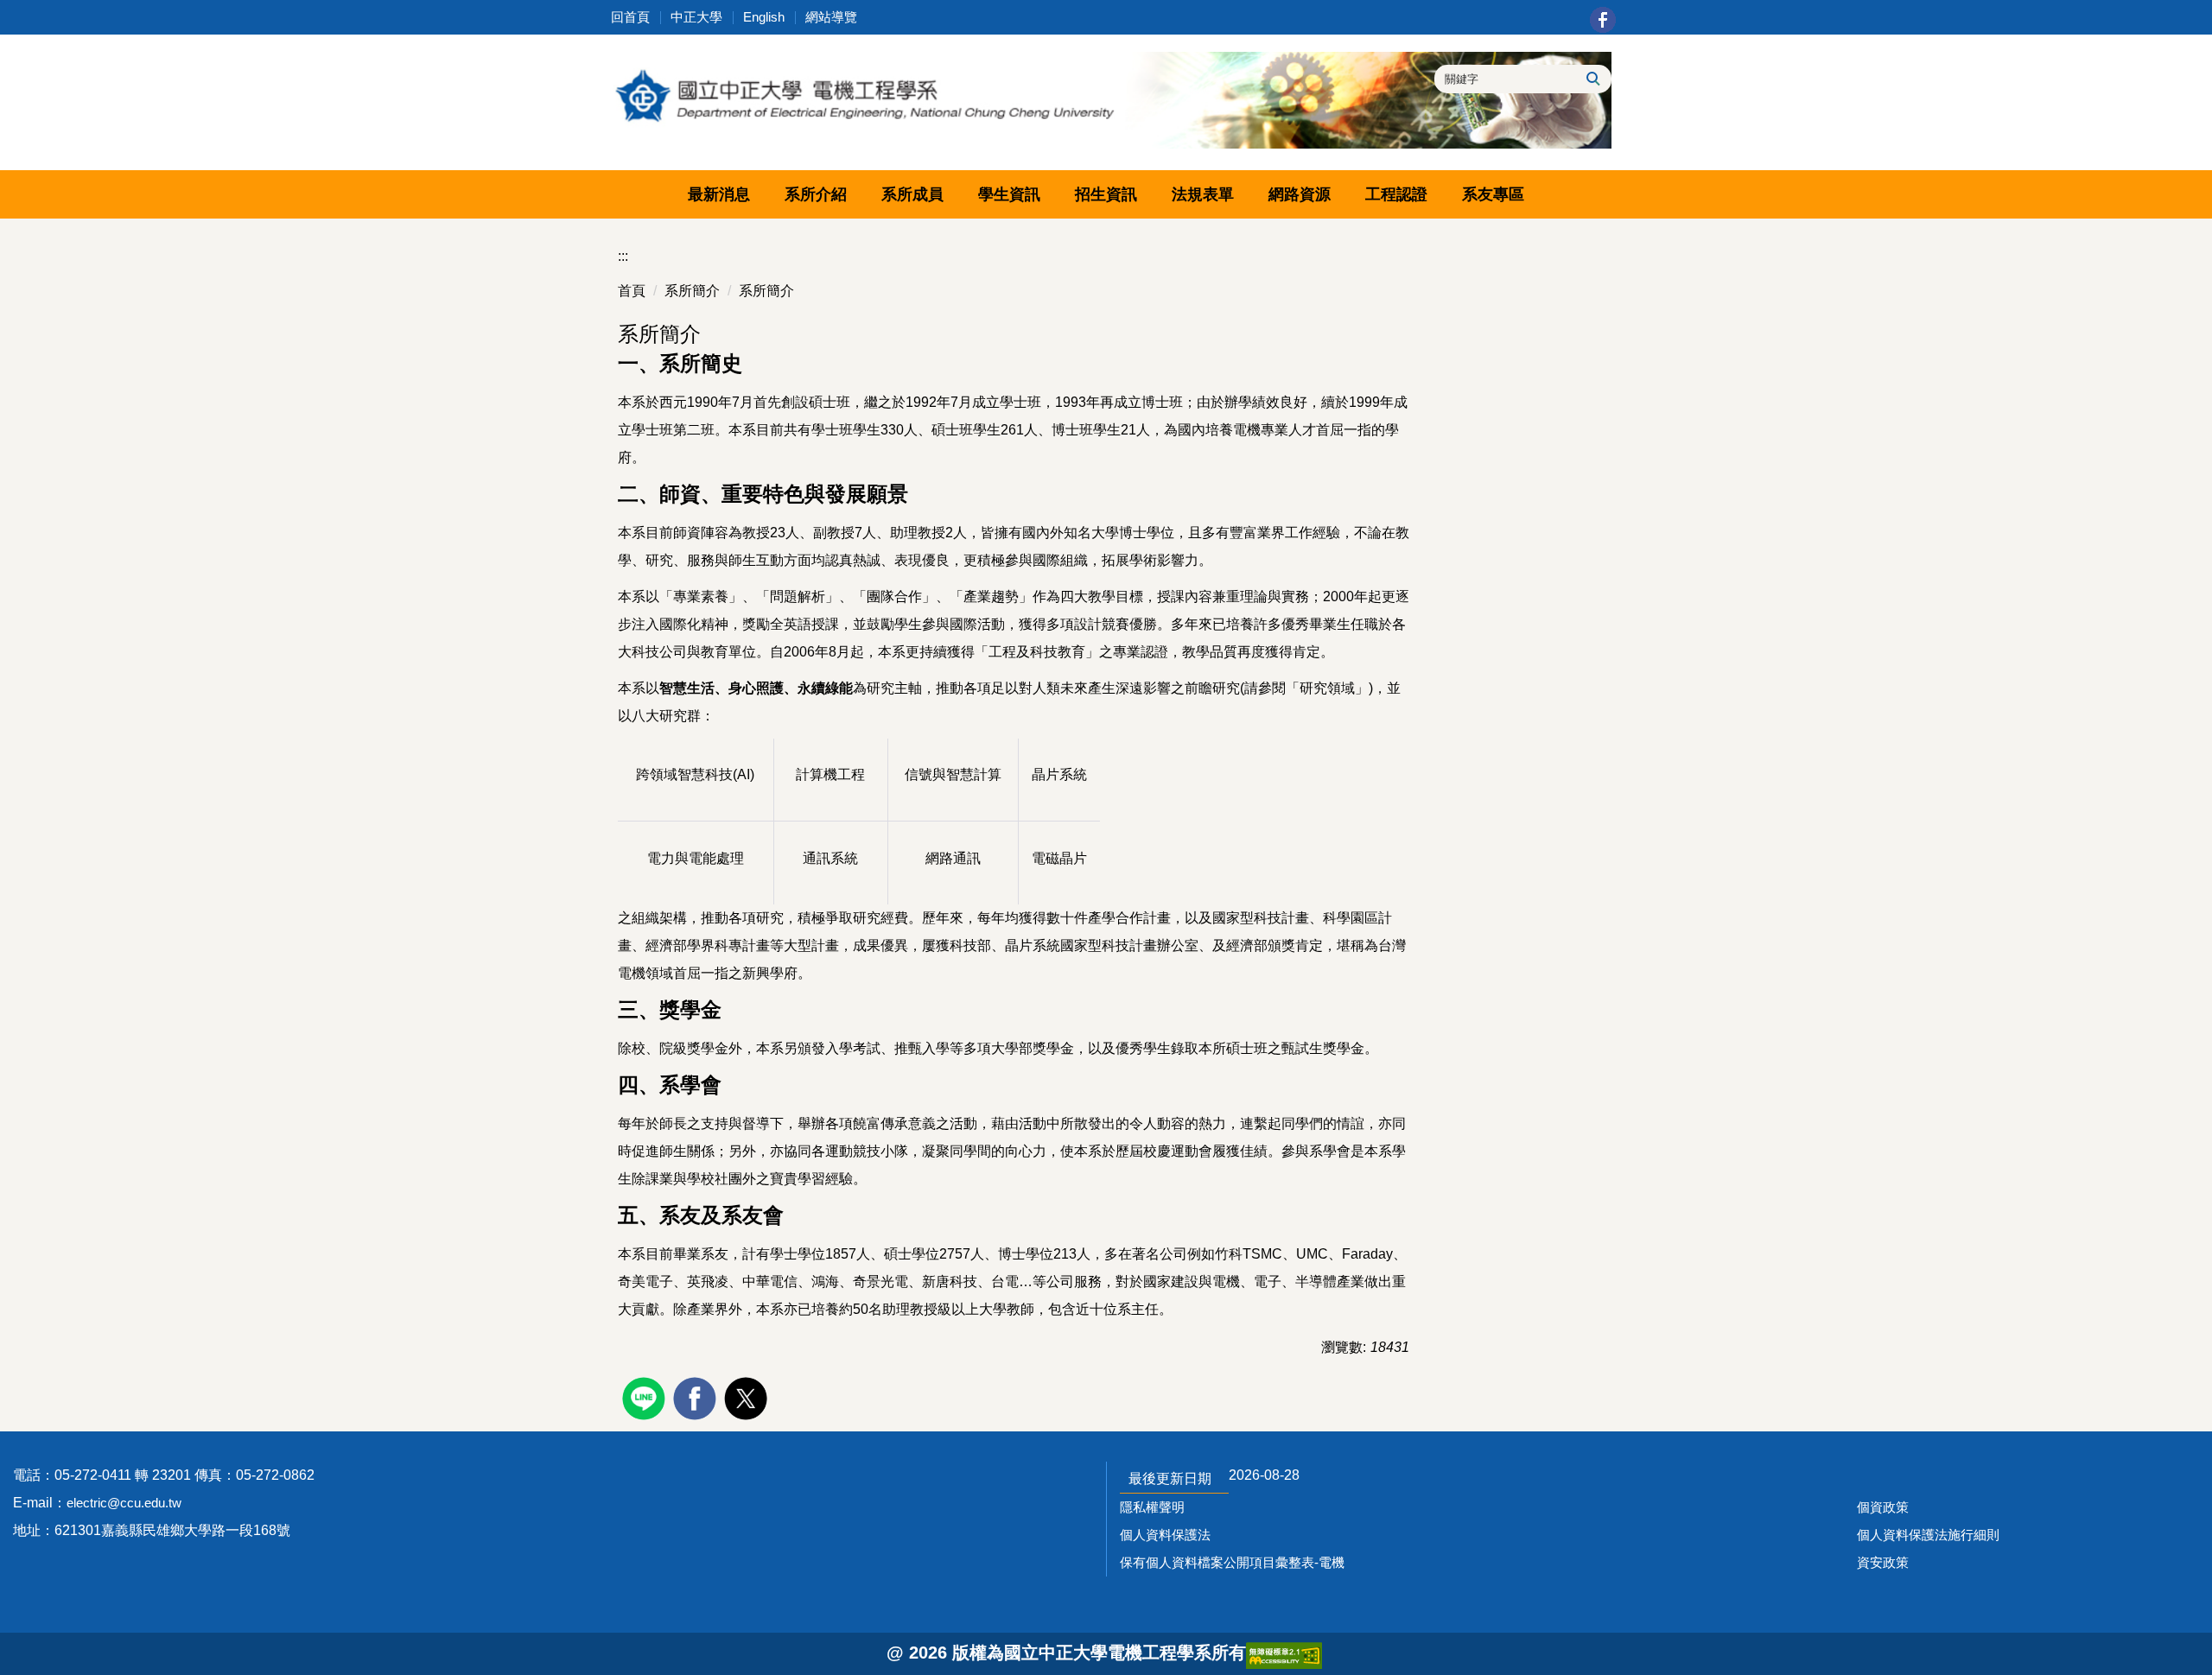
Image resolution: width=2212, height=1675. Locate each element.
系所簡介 (692, 291)
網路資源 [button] (1300, 194)
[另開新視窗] (1603, 20)
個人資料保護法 (1165, 1535)
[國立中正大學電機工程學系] (1106, 100)
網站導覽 (831, 17)
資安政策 (1883, 1562)
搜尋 (1592, 79)
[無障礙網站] (1284, 1654)
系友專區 (1493, 194)
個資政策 (1883, 1507)
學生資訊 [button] (1009, 194)
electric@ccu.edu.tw (124, 1503)
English (764, 17)
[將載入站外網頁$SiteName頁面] (646, 1396)
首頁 (632, 291)
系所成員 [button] (912, 194)
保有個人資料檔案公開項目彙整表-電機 (1232, 1562)
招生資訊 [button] (1106, 194)
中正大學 (696, 17)
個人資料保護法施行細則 (1928, 1535)
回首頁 (630, 17)
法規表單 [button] (1203, 194)
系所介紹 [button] (816, 194)
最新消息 (719, 194)
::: (623, 256)
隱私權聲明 (1152, 1507)
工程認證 (1396, 194)
